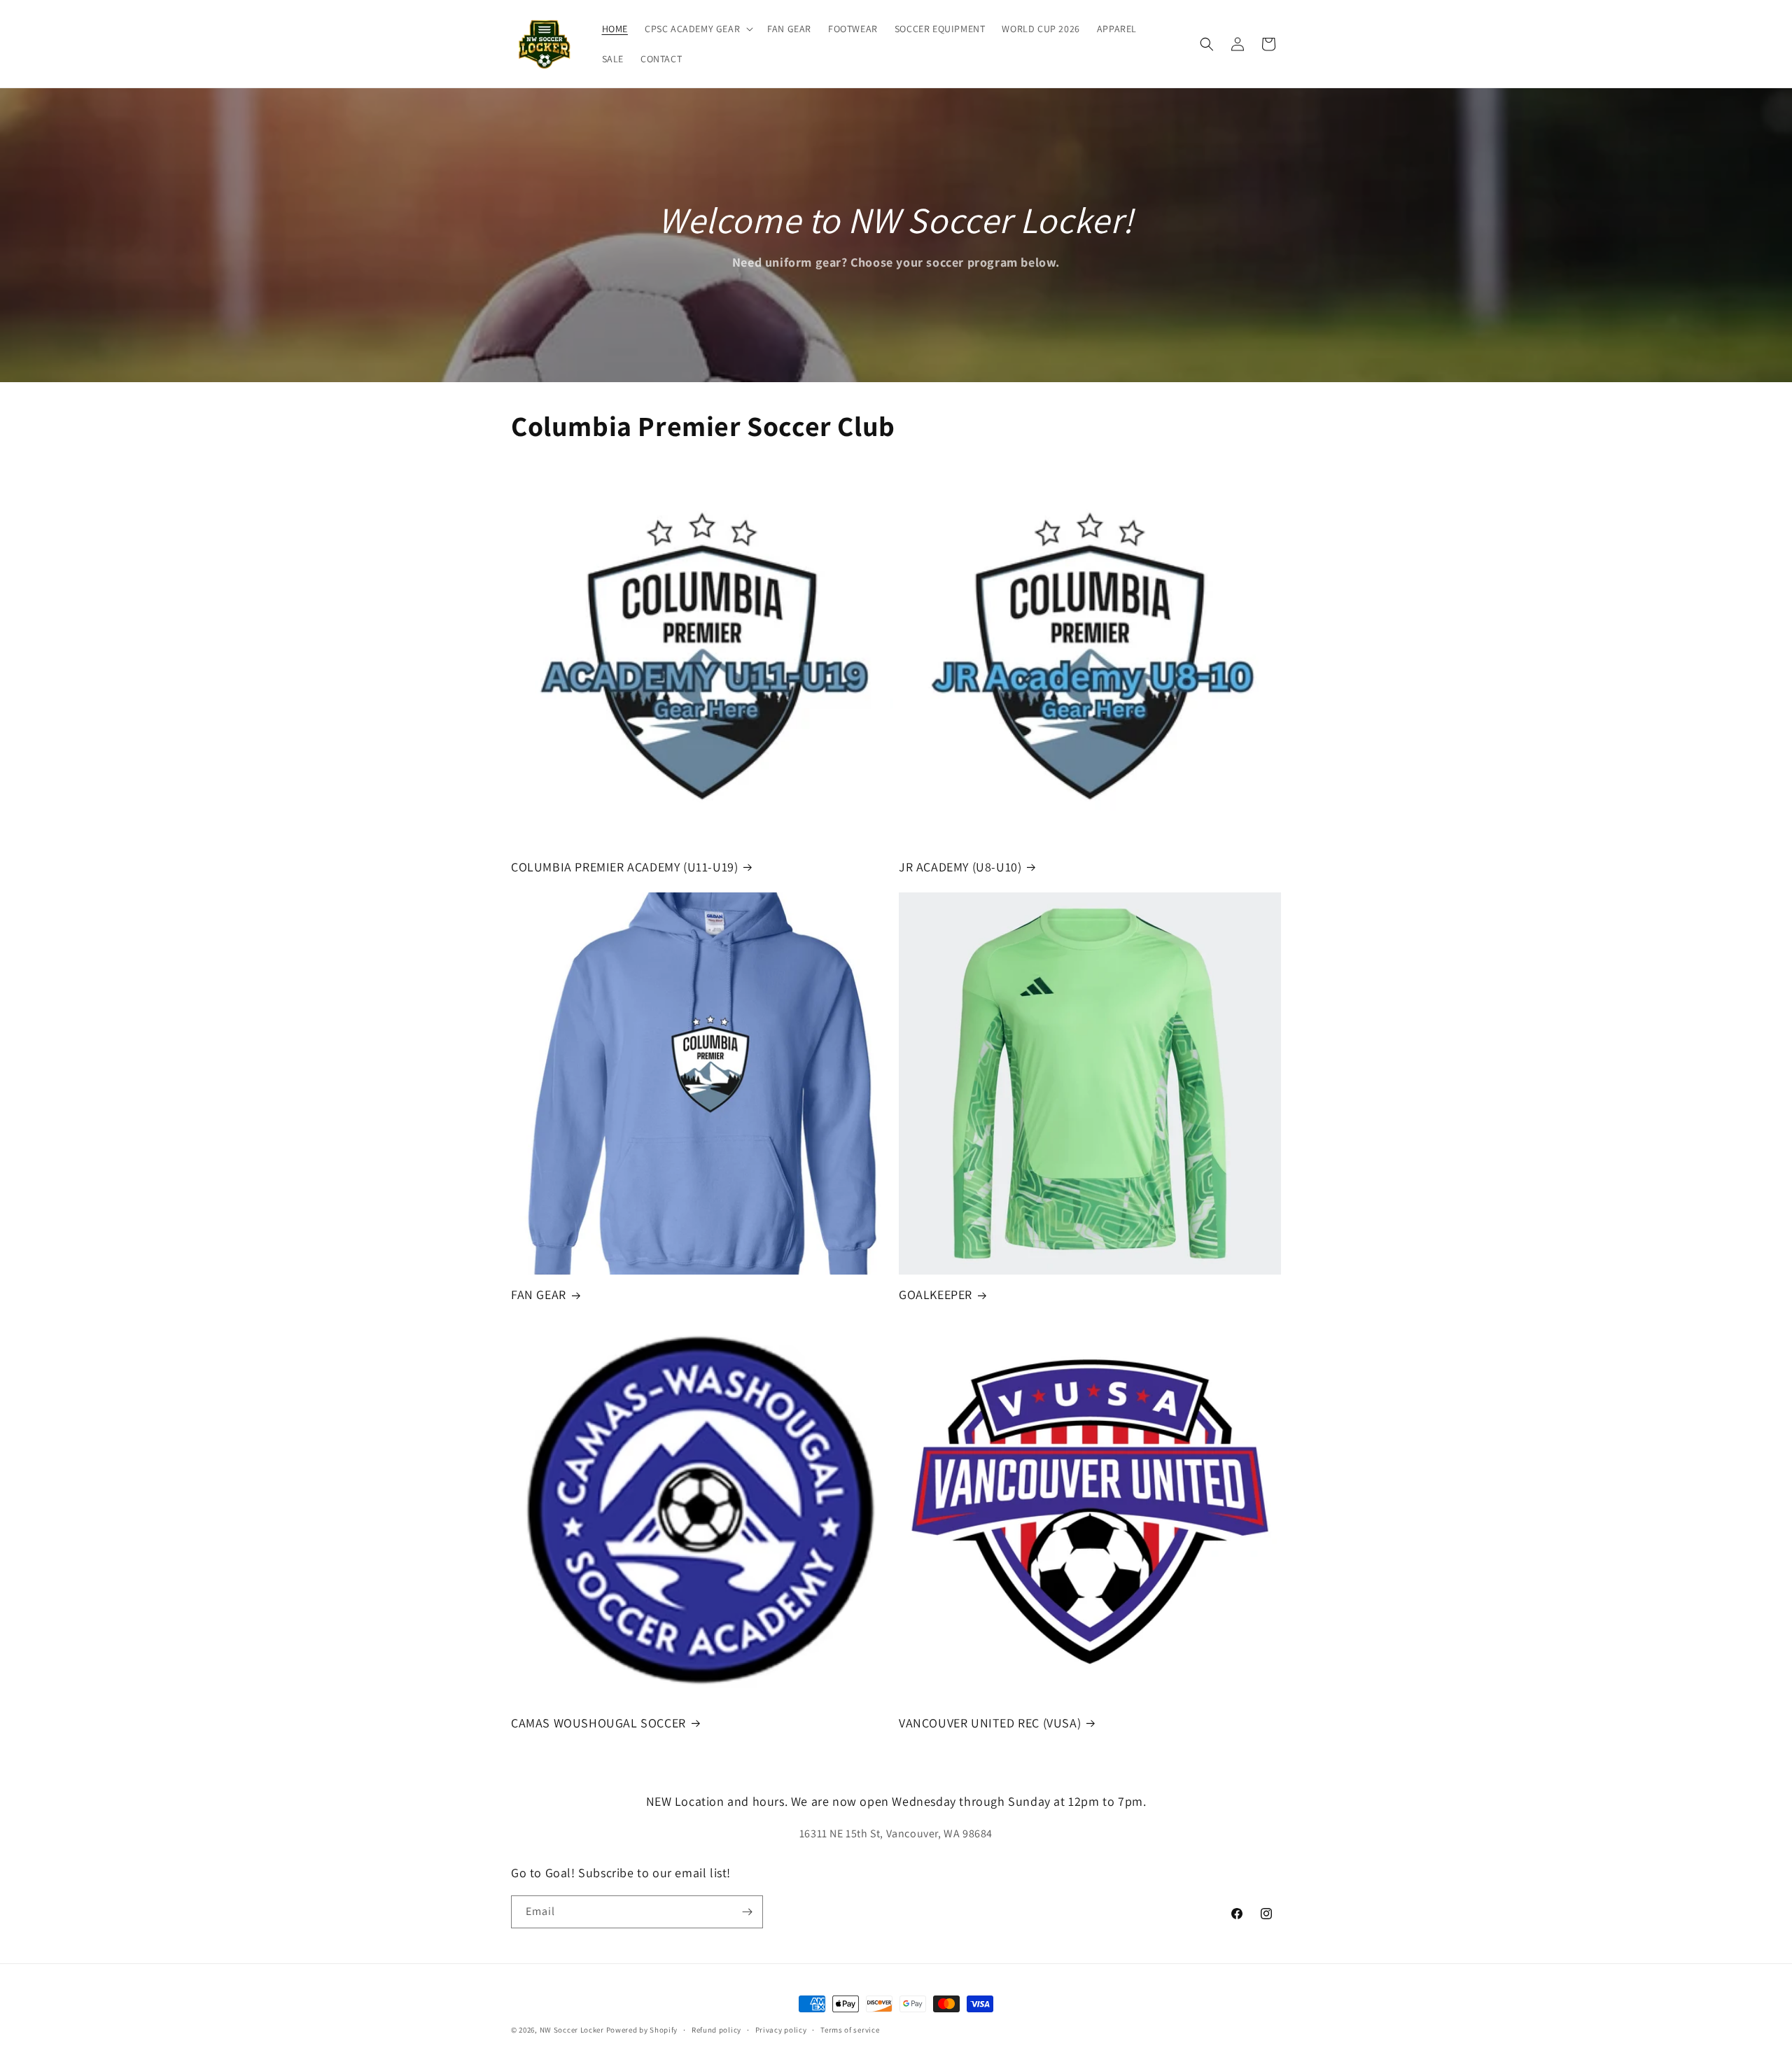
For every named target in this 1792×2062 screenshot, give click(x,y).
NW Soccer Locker (572, 2030)
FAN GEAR (539, 1295)
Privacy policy (781, 2030)
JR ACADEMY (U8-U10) (960, 867)
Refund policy (716, 2030)
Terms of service (850, 2030)
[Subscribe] (747, 1912)
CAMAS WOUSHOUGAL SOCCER (598, 1723)
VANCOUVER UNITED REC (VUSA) (990, 1723)
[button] (698, 29)
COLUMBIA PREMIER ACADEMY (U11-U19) (624, 867)
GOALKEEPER (936, 1295)
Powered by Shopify (642, 2030)
